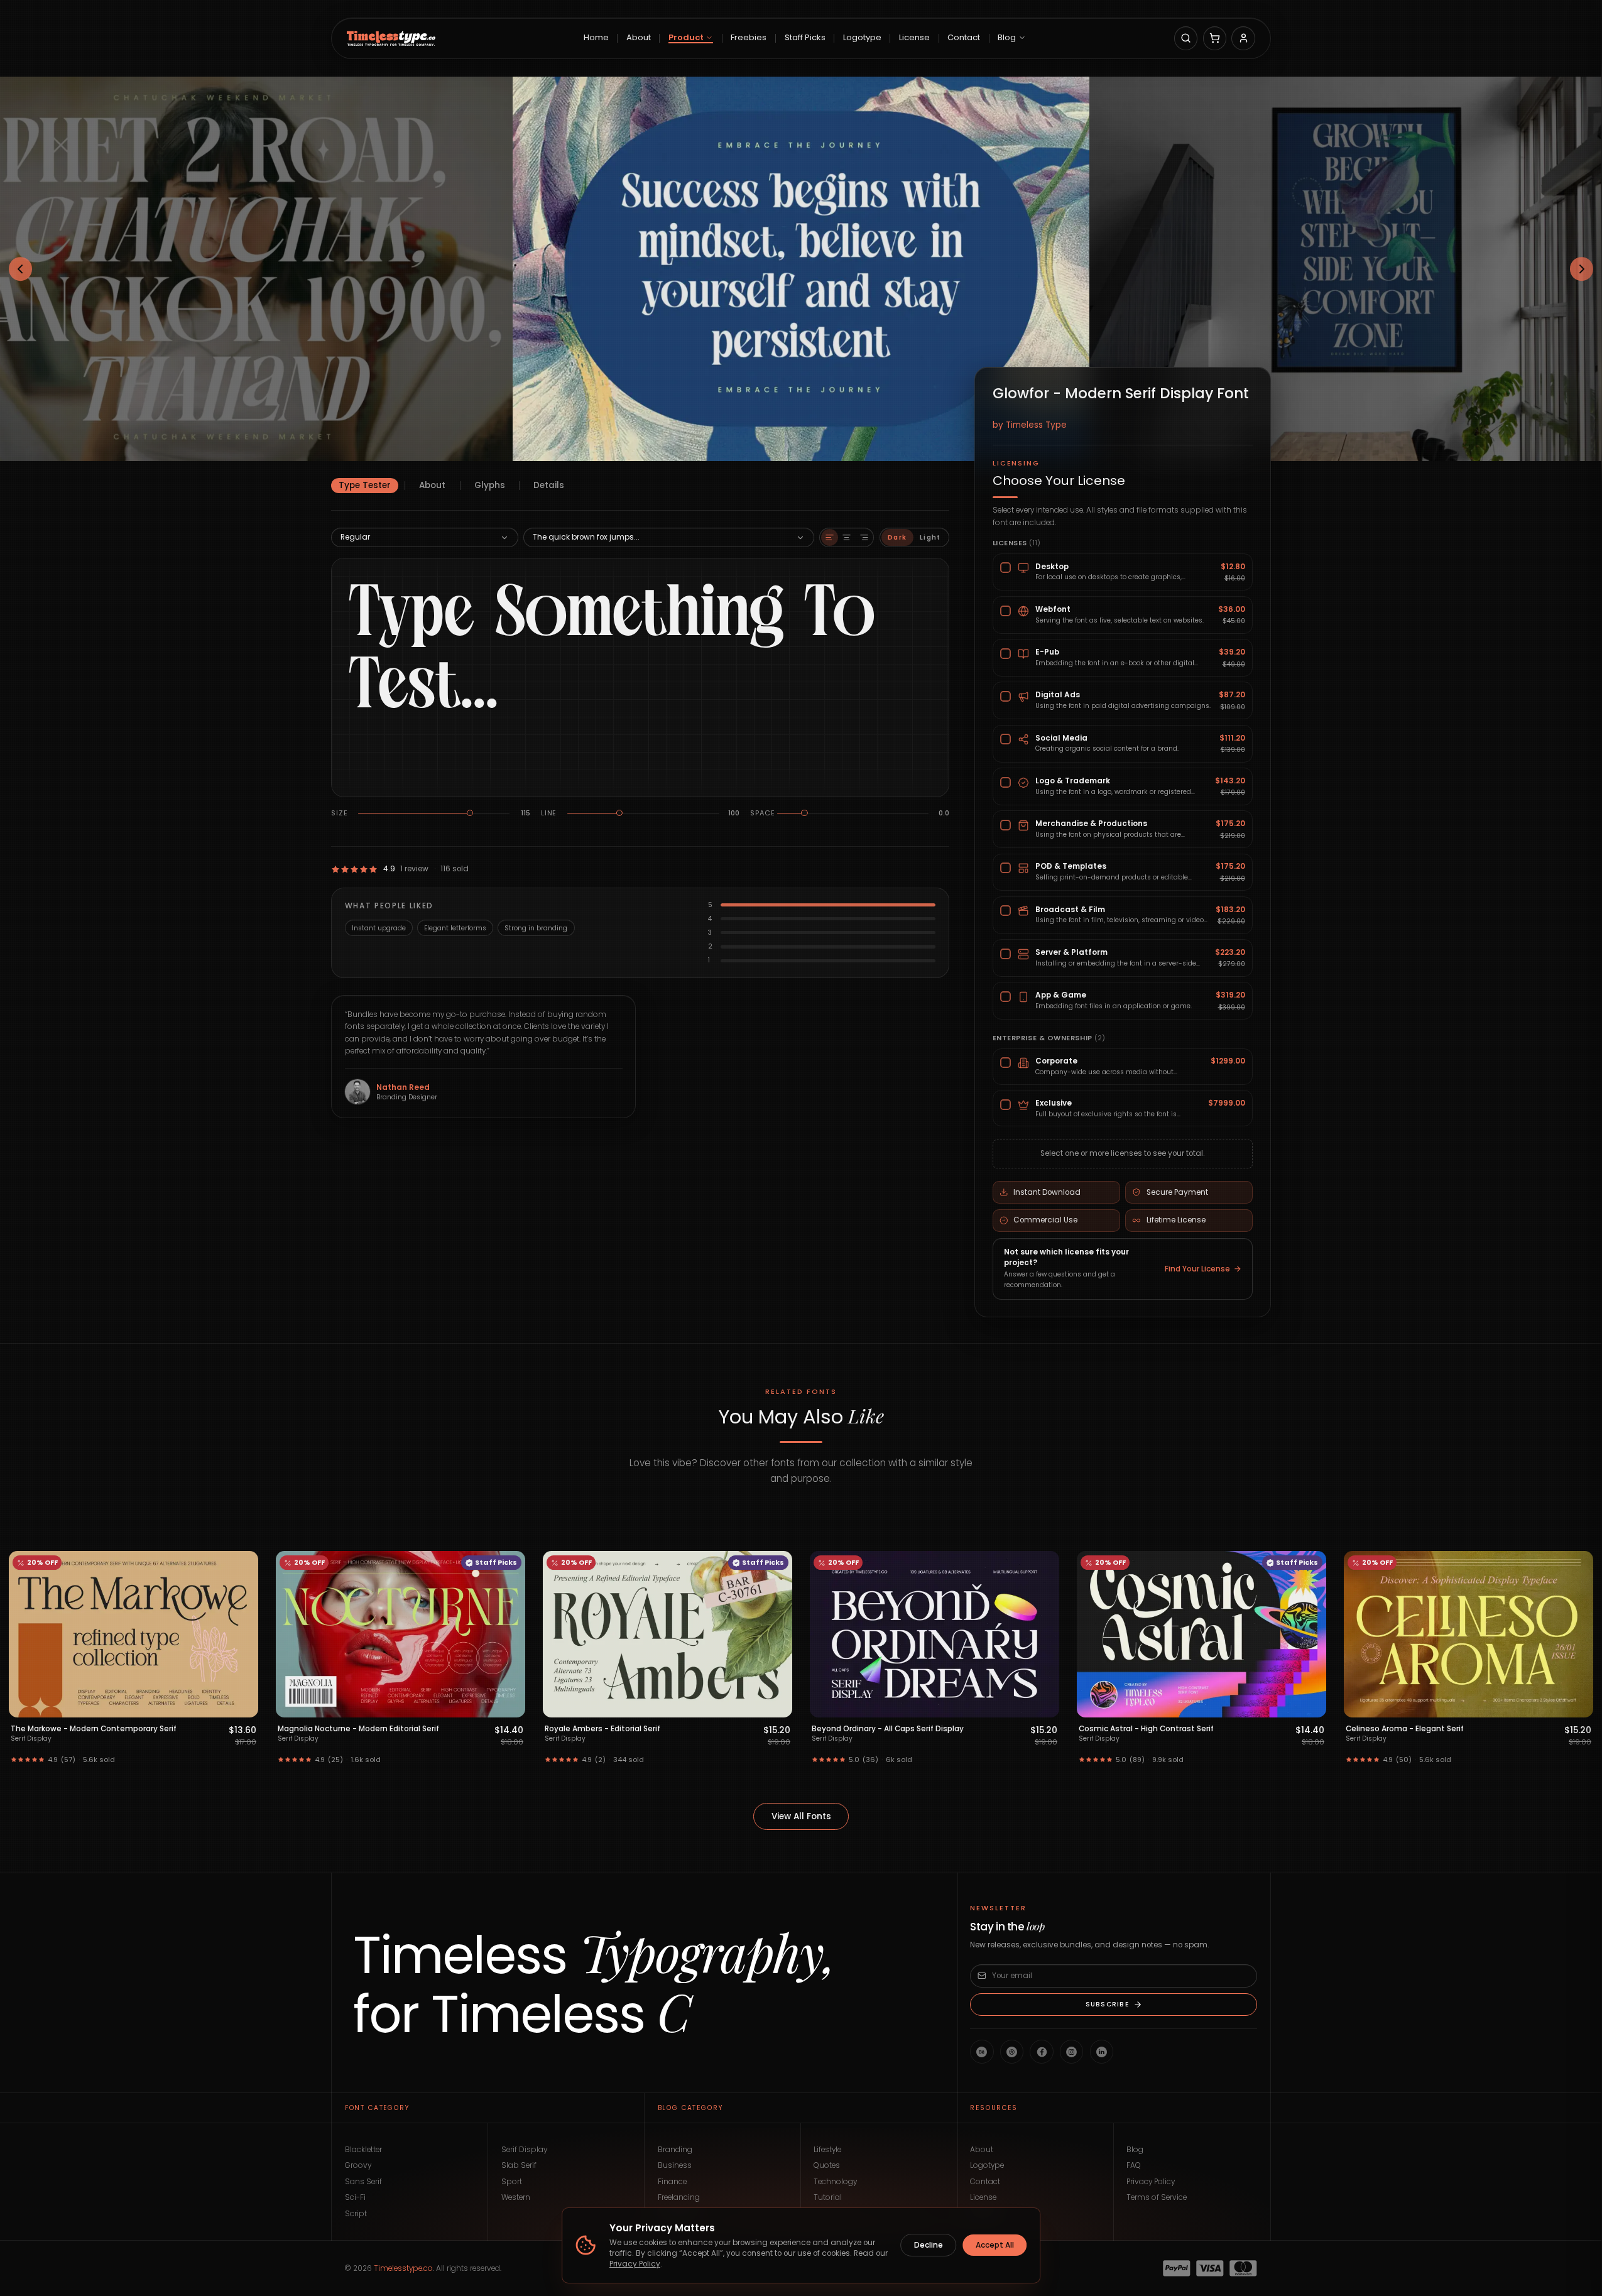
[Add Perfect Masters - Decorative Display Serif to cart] (1578, 1705)
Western (516, 2197)
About (982, 2150)
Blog (1135, 2150)
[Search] (1186, 38)
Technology (835, 2182)
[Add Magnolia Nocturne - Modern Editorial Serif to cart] (243, 1705)
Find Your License (1197, 1269)
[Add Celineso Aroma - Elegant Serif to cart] (1311, 1705)
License (983, 2197)
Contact (985, 2182)
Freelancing (679, 2197)
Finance (672, 2182)
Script (356, 2214)
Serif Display (524, 2150)
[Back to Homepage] (391, 38)
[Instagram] (1071, 2051)
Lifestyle (827, 2150)
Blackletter (363, 2150)
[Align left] (830, 537)
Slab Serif (519, 2165)
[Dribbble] (1012, 2051)
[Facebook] (1041, 2051)
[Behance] (982, 2051)
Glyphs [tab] (490, 485)
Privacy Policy (1151, 2182)
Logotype (987, 2165)
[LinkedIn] (1102, 2051)
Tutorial (828, 2197)
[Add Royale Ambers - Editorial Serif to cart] (510, 1705)
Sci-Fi (355, 2197)
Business (675, 2165)
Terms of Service (1157, 2197)
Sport (512, 2182)
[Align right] (864, 537)
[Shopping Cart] (1215, 38)
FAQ (1134, 2165)
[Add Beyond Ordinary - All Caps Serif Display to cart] (777, 1705)
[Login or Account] (1243, 38)
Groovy (358, 2165)
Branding (675, 2150)
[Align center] (847, 537)
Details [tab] (549, 485)
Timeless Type (1036, 425)
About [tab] (432, 485)
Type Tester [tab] (365, 485)
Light (930, 537)
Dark (897, 537)
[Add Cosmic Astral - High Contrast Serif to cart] (1044, 1705)
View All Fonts (801, 1816)
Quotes (827, 2165)
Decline (929, 2245)
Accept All (995, 2245)
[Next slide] (1582, 269)
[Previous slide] (21, 269)
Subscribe (1107, 2004)
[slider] (470, 813)
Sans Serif (363, 2182)
